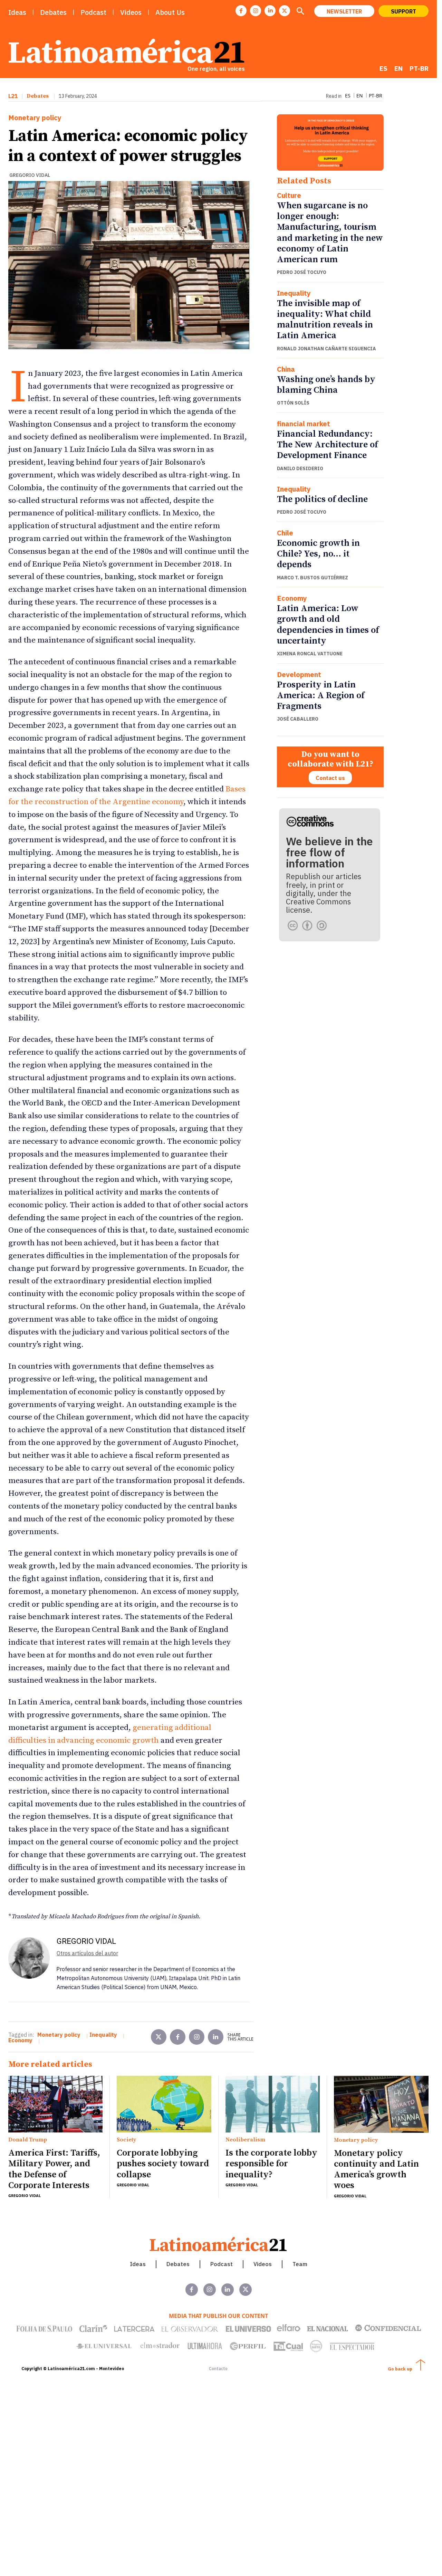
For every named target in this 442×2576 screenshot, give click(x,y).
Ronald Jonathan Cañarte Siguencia (326, 349)
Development (299, 675)
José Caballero (298, 719)
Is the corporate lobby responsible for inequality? (271, 2164)
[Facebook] (241, 11)
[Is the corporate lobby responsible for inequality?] (273, 2104)
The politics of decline (322, 499)
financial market (304, 424)
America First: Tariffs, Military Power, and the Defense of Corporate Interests (54, 2169)
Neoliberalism (245, 2140)
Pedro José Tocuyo (302, 272)
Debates (38, 96)
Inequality (294, 293)
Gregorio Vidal (30, 175)
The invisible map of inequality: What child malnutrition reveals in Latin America (325, 320)
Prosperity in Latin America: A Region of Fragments (321, 696)
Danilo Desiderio (300, 468)
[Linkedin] (270, 11)
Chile (285, 533)
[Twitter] (159, 2037)
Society (126, 2140)
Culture (289, 196)
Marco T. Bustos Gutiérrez (313, 578)
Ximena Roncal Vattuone (310, 654)
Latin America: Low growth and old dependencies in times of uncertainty (328, 625)
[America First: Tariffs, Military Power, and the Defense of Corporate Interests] (55, 2104)
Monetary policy (35, 118)
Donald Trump (28, 2140)
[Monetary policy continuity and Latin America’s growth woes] (381, 2104)
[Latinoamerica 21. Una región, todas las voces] (219, 2244)
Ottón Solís (293, 403)
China (286, 369)
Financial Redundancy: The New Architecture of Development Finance (327, 445)
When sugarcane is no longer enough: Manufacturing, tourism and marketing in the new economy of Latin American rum (330, 233)
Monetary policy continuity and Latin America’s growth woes (376, 2170)
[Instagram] (256, 11)
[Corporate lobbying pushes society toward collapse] (164, 2104)
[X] (285, 11)
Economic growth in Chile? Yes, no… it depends (318, 554)
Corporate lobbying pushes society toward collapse (163, 2164)
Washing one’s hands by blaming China (326, 385)
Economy (292, 598)
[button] (300, 12)
